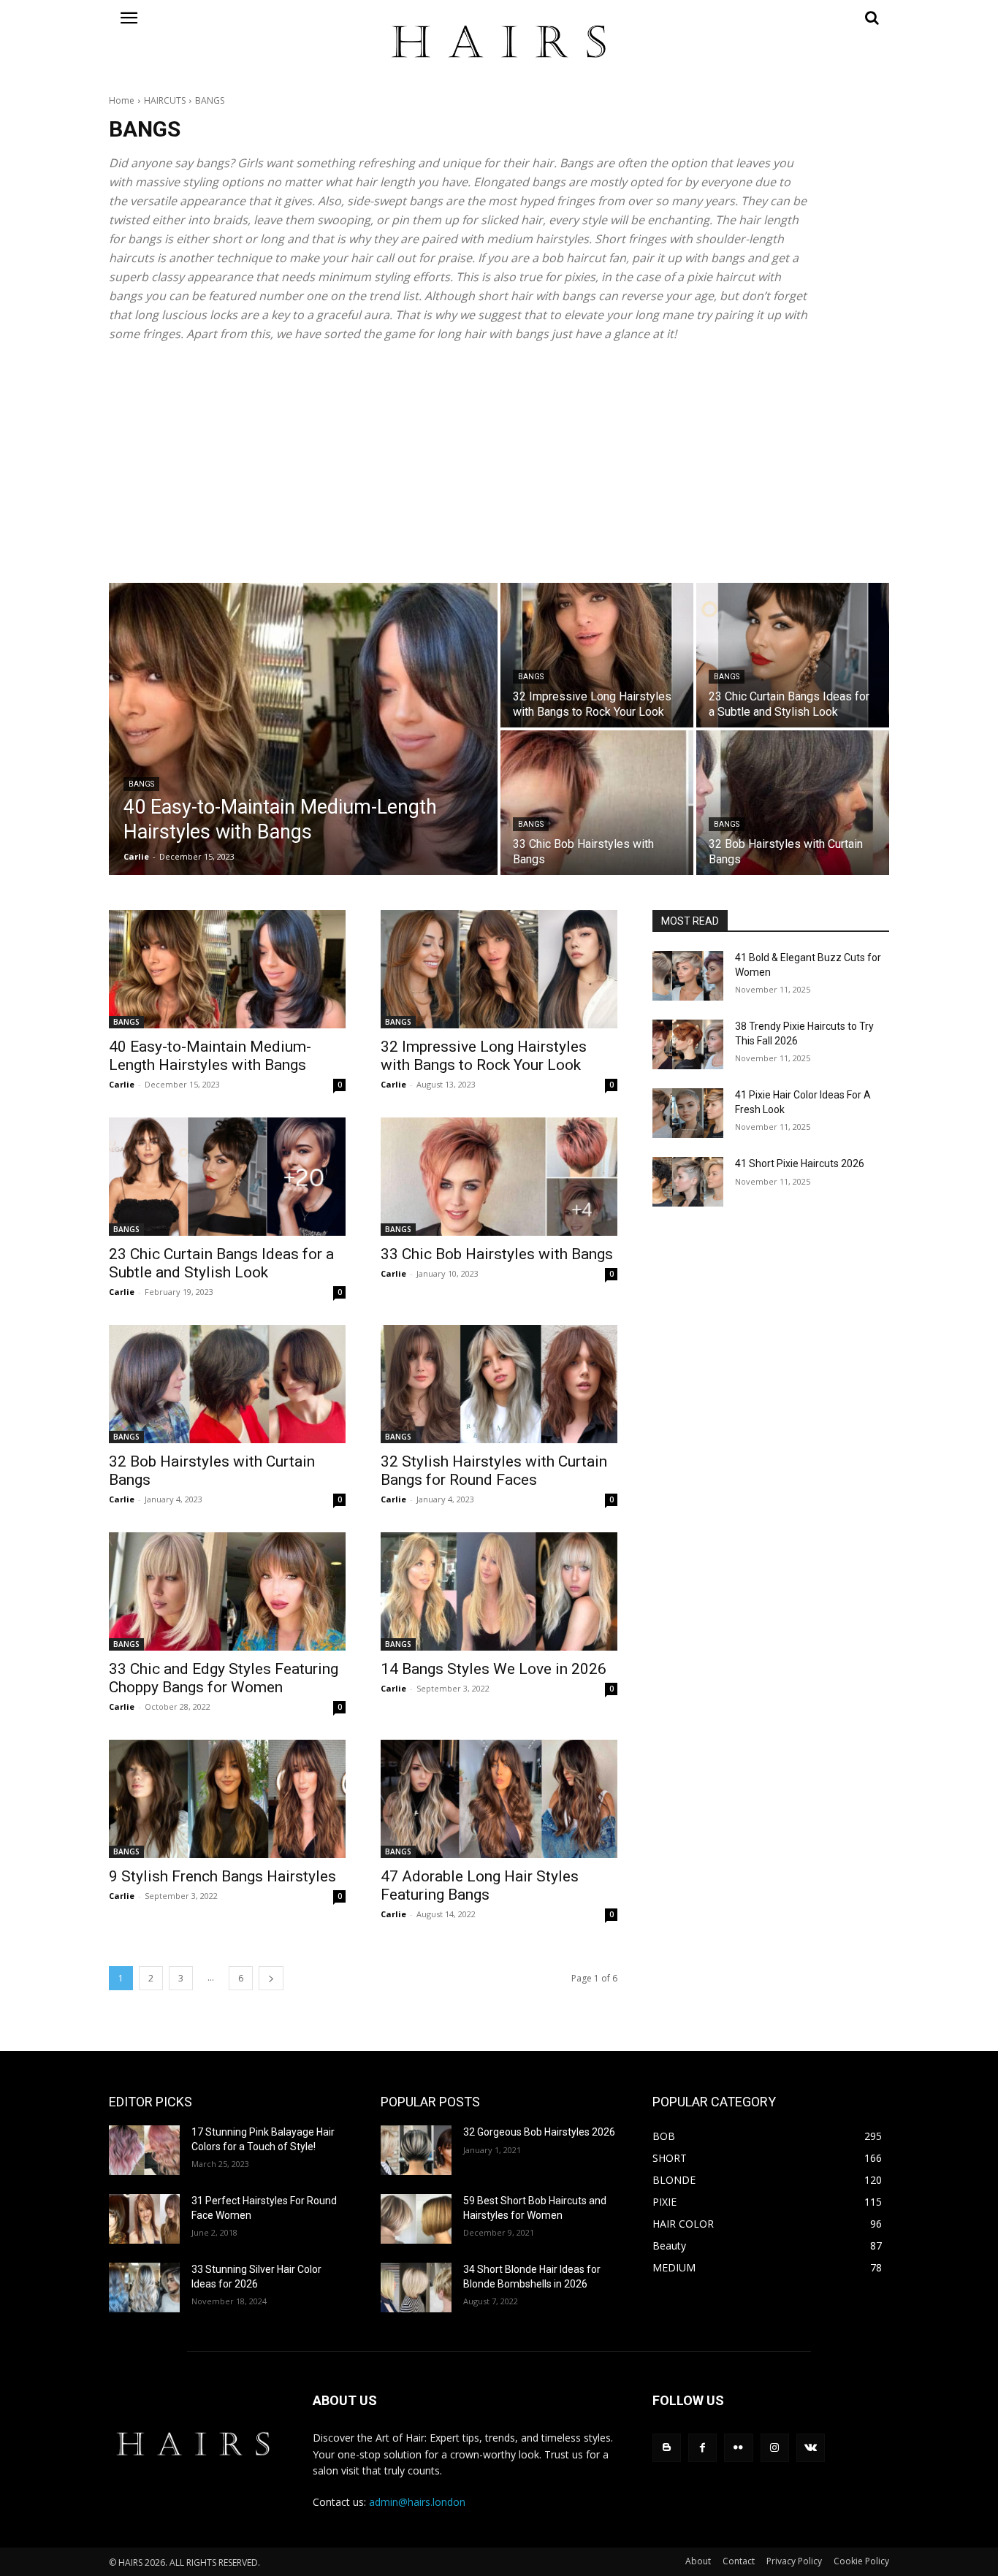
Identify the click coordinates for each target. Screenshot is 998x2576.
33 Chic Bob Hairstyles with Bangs (497, 1254)
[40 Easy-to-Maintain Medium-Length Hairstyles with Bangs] (303, 729)
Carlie (122, 1084)
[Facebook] (702, 2448)
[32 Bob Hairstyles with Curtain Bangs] (793, 803)
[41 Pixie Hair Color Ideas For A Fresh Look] (688, 1113)
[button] (771, 18)
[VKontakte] (811, 2448)
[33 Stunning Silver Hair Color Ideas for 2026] (144, 2288)
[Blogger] (667, 2448)
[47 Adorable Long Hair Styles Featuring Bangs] (499, 1799)
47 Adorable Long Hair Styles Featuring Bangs (480, 1885)
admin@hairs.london (417, 2502)
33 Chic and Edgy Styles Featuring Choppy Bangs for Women (224, 1678)
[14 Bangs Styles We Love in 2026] (499, 1591)
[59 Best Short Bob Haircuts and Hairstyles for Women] (416, 2219)
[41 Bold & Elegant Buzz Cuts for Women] (688, 976)
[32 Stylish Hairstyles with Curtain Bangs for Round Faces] (499, 1384)
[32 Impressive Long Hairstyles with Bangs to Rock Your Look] (597, 655)
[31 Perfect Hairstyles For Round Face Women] (144, 2219)
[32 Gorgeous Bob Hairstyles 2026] (416, 2150)
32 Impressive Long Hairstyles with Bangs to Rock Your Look (484, 1056)
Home (122, 100)
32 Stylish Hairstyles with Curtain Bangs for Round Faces (494, 1471)
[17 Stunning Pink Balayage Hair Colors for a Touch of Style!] (144, 2150)
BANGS (141, 784)
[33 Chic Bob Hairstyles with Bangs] (597, 803)
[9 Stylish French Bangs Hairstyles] (227, 1799)
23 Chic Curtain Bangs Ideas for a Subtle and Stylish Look (221, 1263)
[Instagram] (775, 2448)
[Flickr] (738, 2448)
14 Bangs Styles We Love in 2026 (494, 1669)
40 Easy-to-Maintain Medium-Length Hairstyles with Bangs (210, 1056)
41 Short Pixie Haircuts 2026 (800, 1163)
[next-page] (271, 1978)
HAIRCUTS (165, 100)
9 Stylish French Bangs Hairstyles (222, 1876)
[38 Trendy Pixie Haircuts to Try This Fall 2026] (688, 1044)
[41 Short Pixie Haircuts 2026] (688, 1182)
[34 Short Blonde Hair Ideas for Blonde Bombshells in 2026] (416, 2288)
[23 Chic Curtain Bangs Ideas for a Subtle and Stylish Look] (793, 655)
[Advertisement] (499, 463)
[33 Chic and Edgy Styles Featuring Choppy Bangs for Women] (227, 1591)
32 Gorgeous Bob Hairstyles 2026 (539, 2132)
